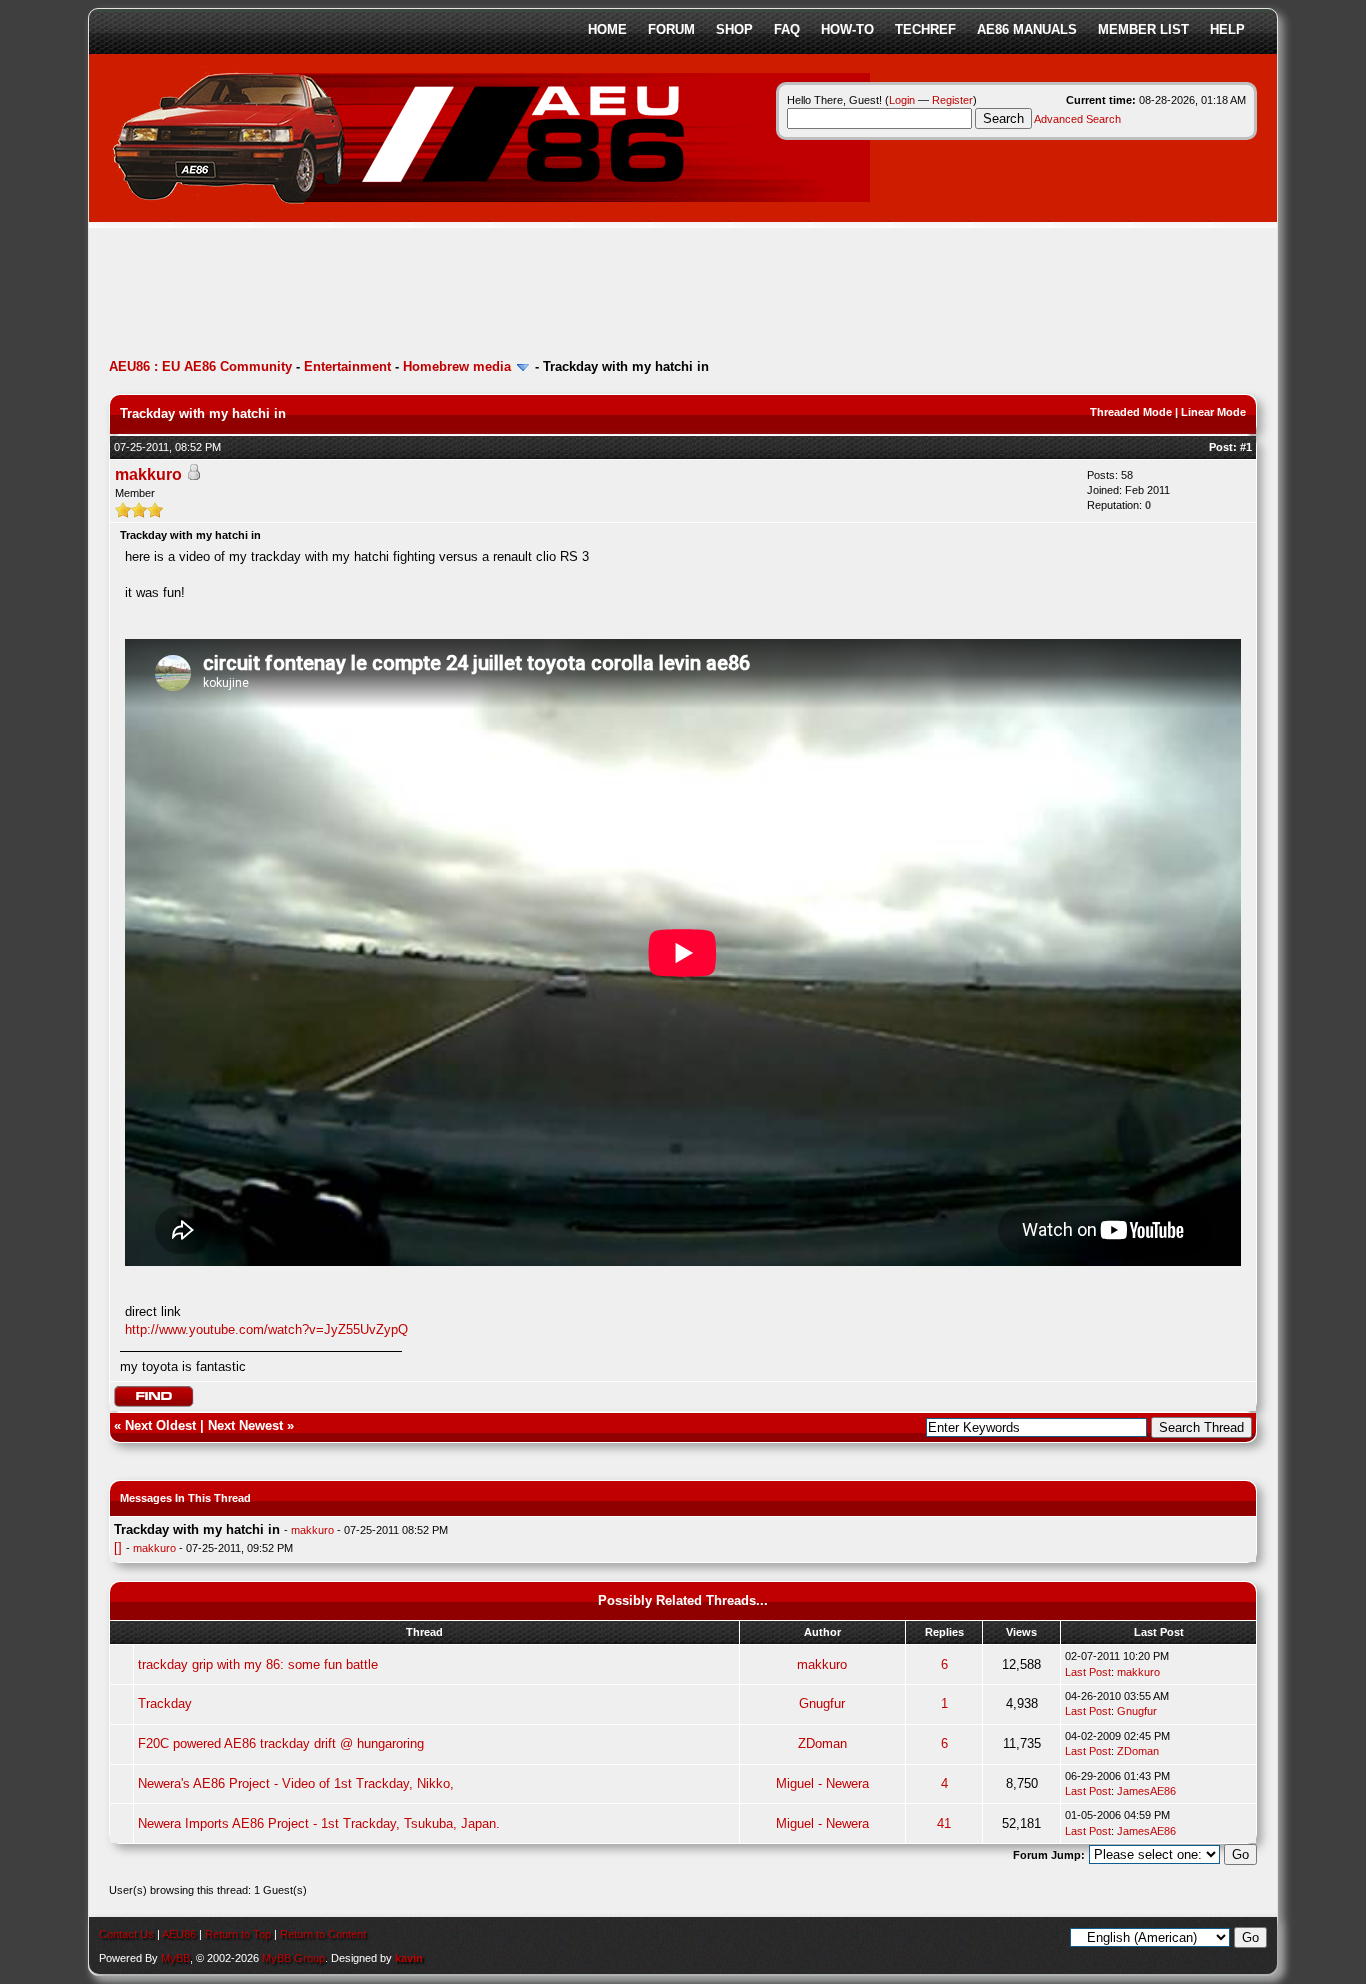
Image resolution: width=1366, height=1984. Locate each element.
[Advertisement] (473, 295)
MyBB (175, 1958)
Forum (671, 29)
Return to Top (238, 1934)
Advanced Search (1077, 119)
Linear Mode (1213, 412)
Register (952, 100)
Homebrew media (457, 366)
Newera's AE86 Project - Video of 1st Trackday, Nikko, (296, 1783)
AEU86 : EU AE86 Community (200, 366)
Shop (734, 29)
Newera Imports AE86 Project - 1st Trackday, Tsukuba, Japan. (319, 1823)
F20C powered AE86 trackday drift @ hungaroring (281, 1743)
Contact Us (126, 1934)
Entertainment (347, 366)
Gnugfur (822, 1703)
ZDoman (822, 1743)
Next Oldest (160, 1425)
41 (944, 1823)
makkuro (148, 474)
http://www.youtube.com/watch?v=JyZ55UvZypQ (266, 1329)
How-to (847, 29)
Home (607, 29)
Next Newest (245, 1425)
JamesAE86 (1146, 1791)
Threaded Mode (1131, 412)
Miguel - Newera (822, 1783)
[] (118, 1547)
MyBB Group (293, 1958)
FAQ (787, 29)
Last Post (1088, 1672)
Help (1227, 29)
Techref (925, 29)
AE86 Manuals (1027, 29)
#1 (1246, 447)
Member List (1143, 29)
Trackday (165, 1703)
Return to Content (323, 1934)
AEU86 (179, 1934)
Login (902, 100)
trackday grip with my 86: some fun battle (258, 1664)
